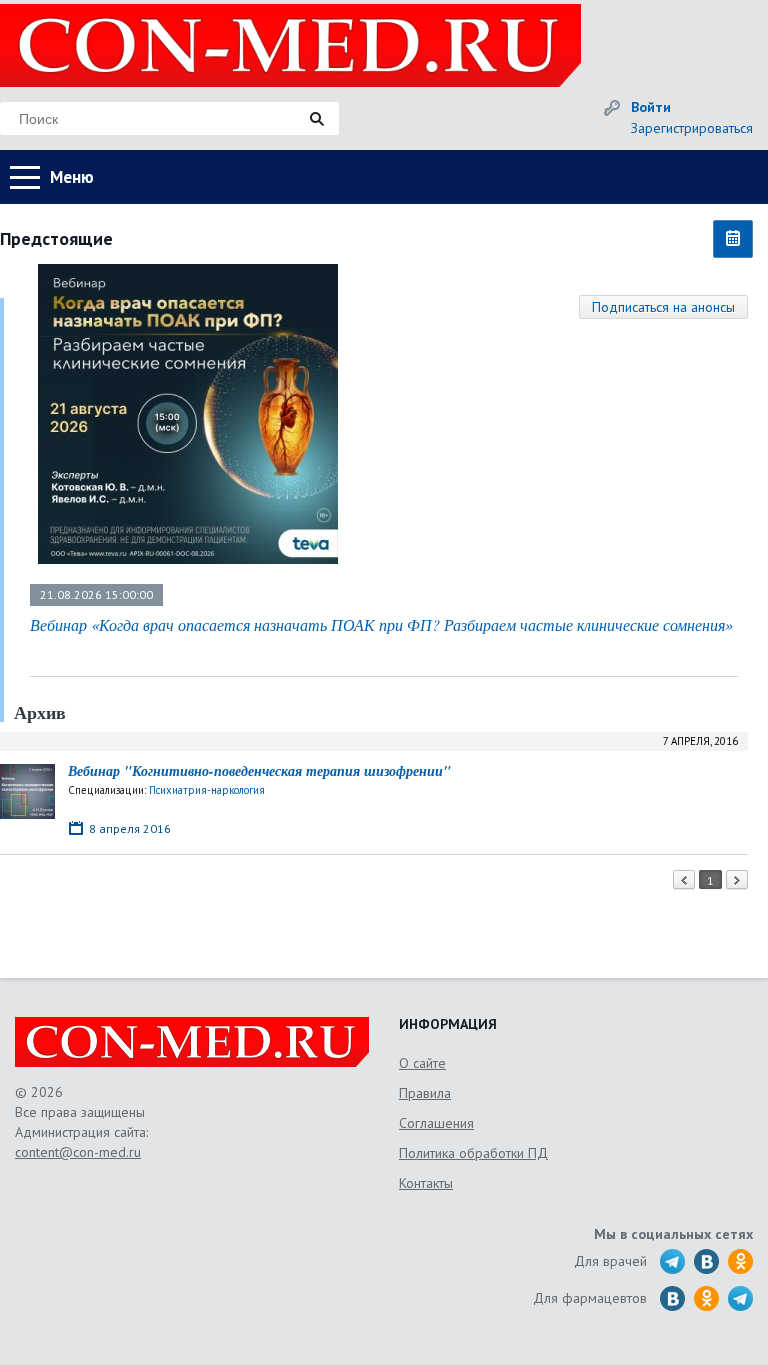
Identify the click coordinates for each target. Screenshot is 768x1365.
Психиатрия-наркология (207, 790)
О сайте (422, 1063)
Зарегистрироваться (692, 128)
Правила (425, 1093)
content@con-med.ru (78, 1152)
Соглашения (436, 1123)
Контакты (426, 1183)
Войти (651, 107)
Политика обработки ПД (473, 1153)
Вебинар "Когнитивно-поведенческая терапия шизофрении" (259, 771)
